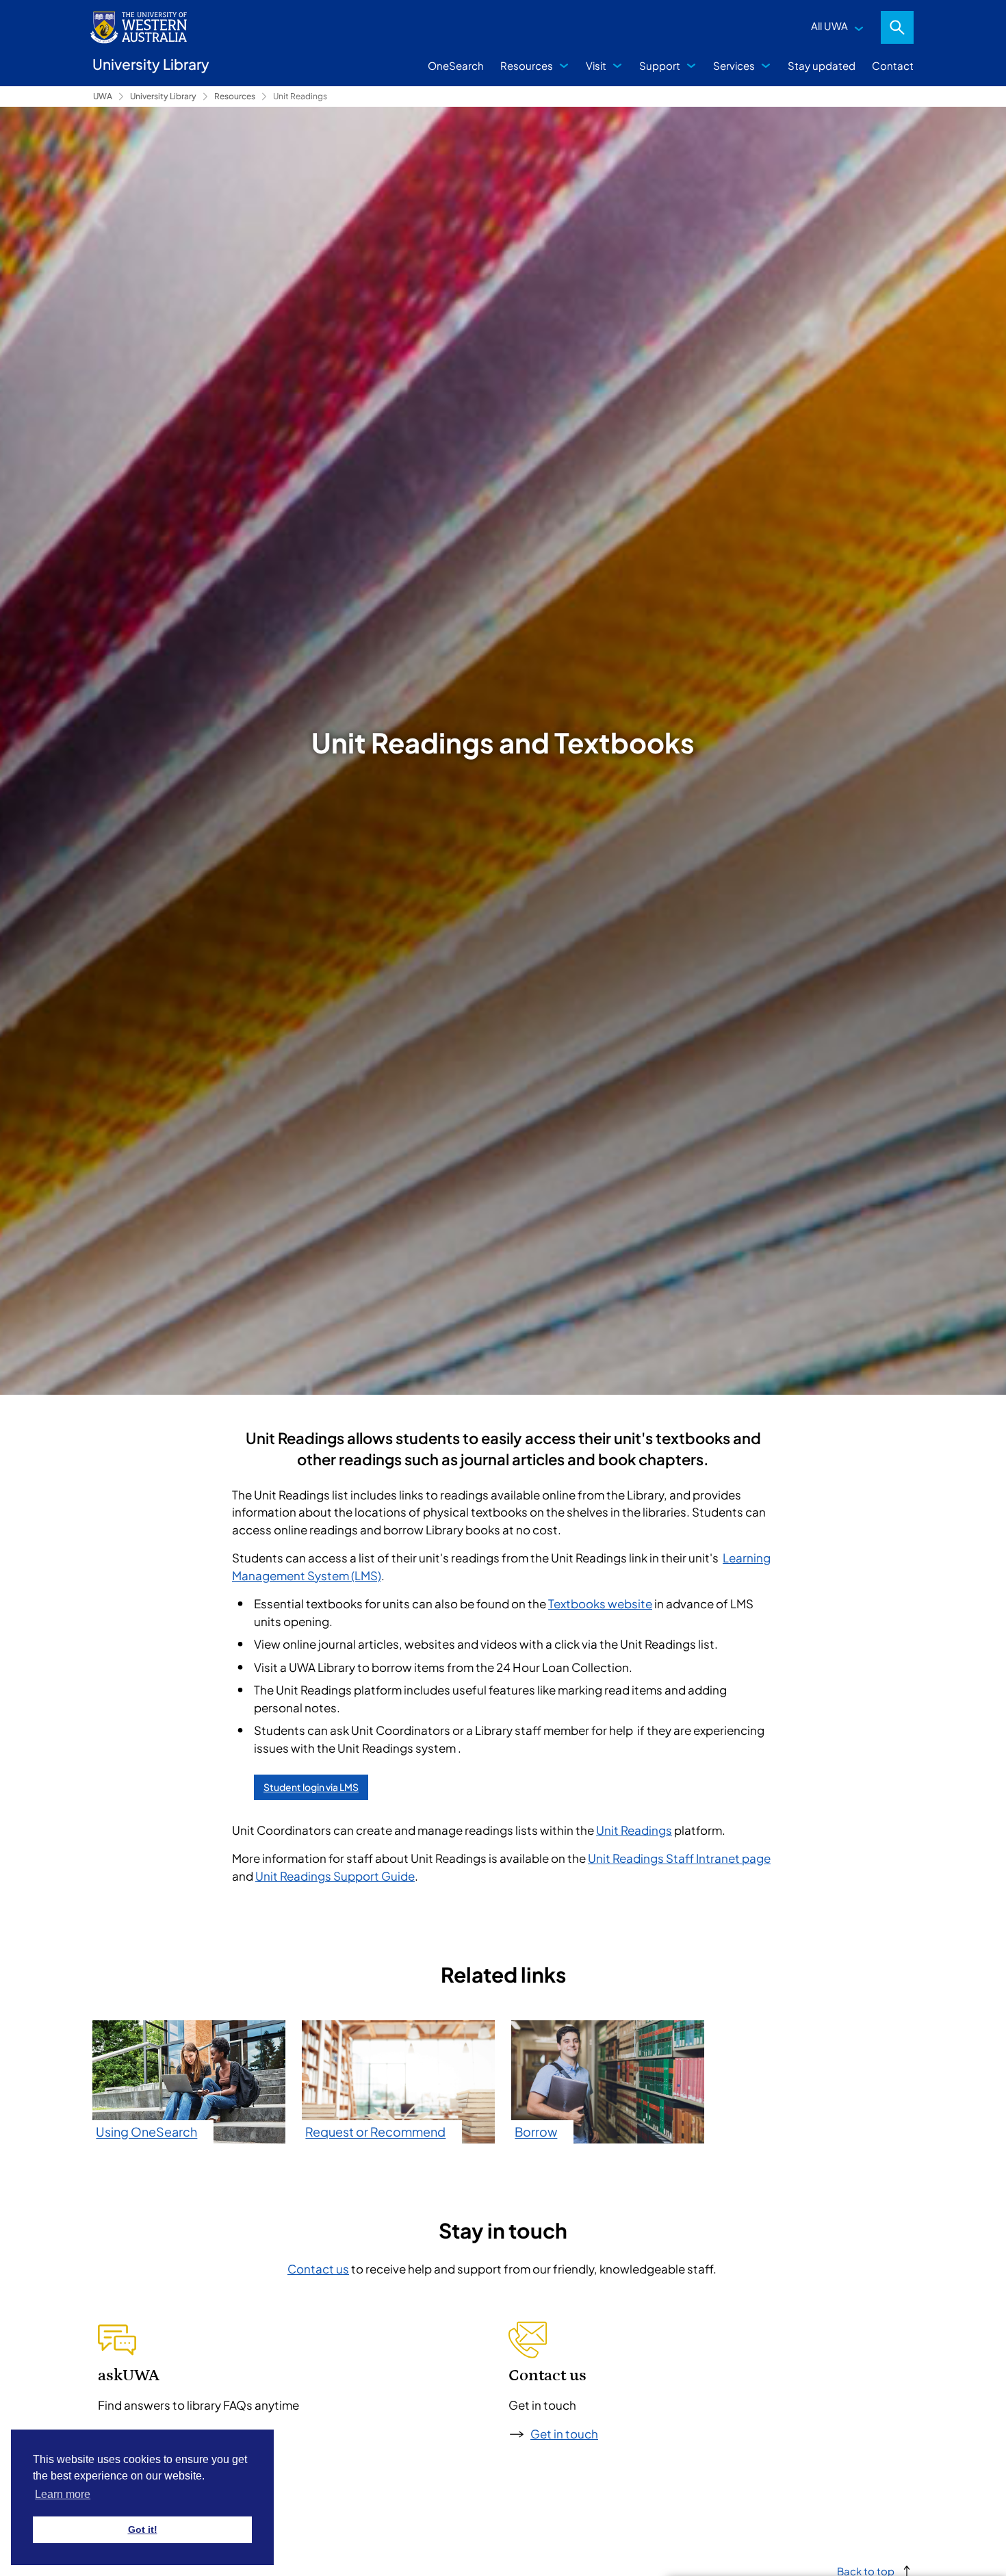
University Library (163, 96)
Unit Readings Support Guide (335, 1876)
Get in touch (564, 2434)
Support (660, 65)
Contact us (318, 2269)
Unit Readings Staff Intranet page (679, 1858)
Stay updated (822, 65)
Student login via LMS (311, 1787)
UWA (103, 96)
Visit (596, 65)
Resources (527, 65)
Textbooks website (600, 1603)
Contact (893, 65)
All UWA (829, 26)
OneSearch (456, 65)
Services (734, 65)
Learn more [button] (63, 2494)
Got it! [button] (143, 2529)
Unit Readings (300, 96)
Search (897, 27)
